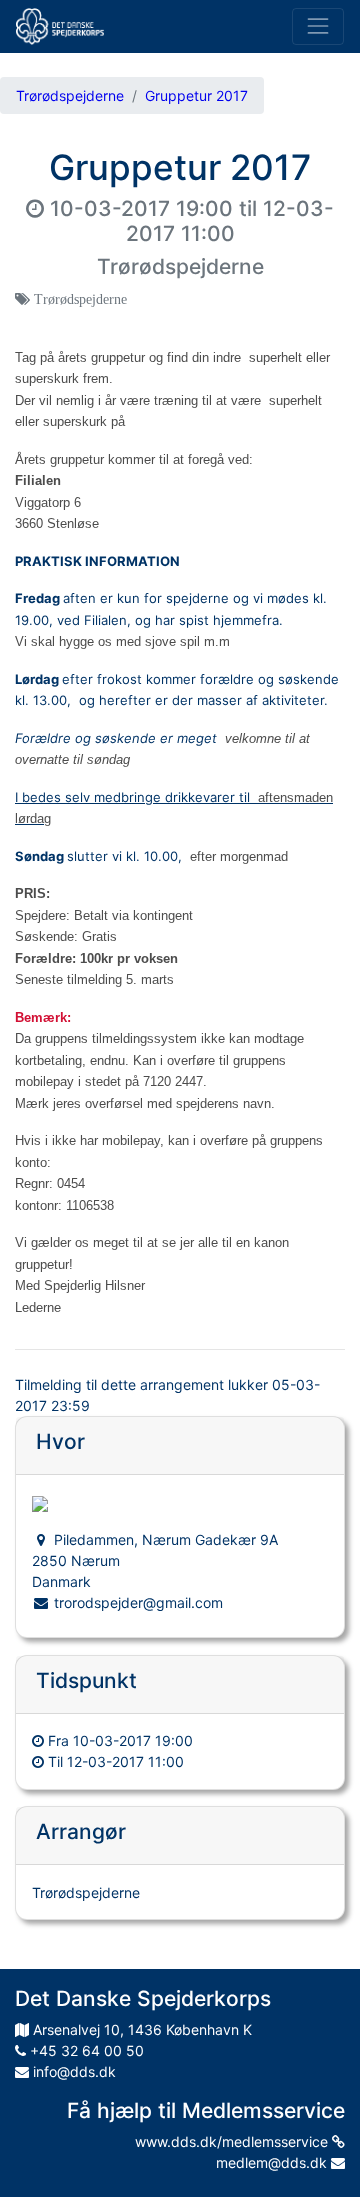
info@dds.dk (72, 2071)
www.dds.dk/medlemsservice (233, 2141)
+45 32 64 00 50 (85, 2050)
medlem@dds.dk (273, 2162)
